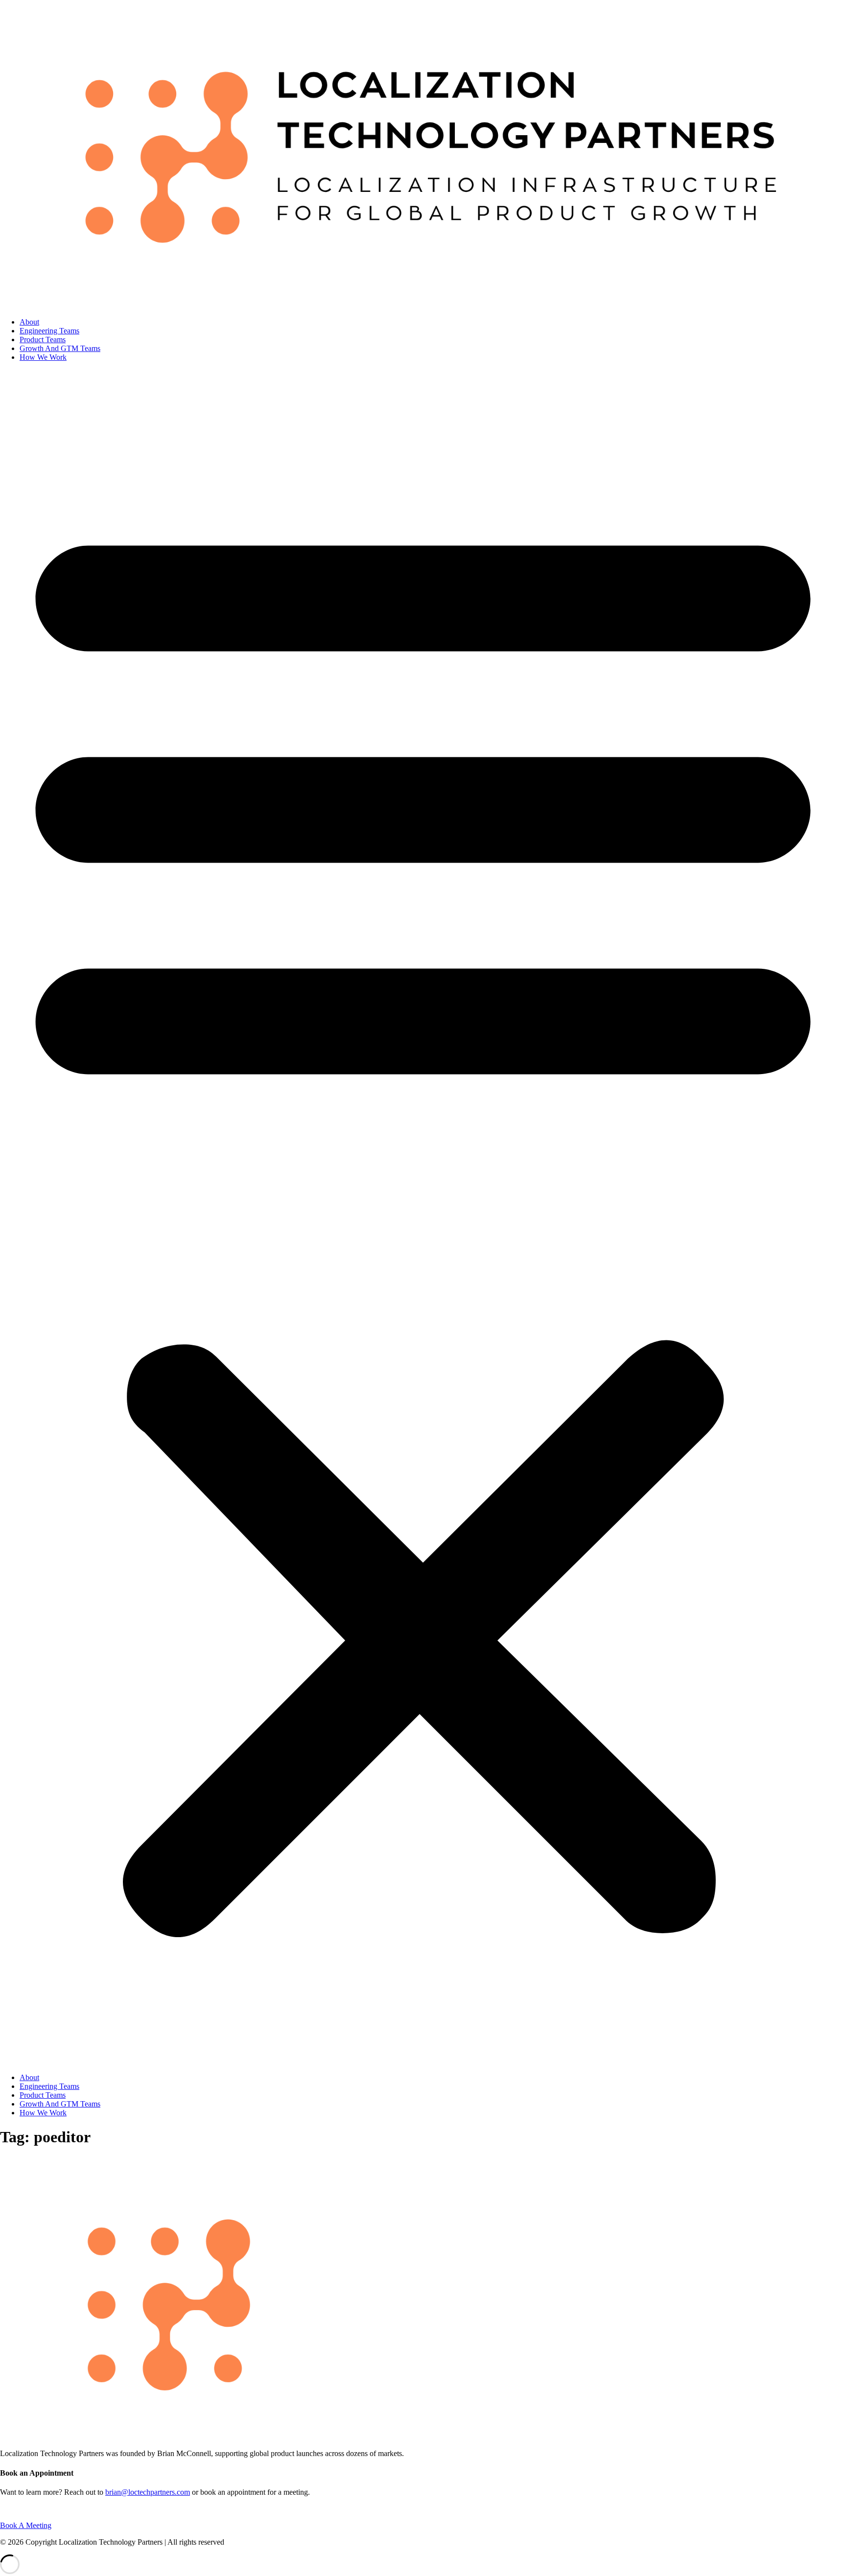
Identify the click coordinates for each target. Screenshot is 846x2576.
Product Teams (43, 340)
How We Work (43, 357)
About (29, 322)
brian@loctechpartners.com (148, 2492)
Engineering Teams (49, 331)
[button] (423, 1218)
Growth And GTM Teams (60, 348)
